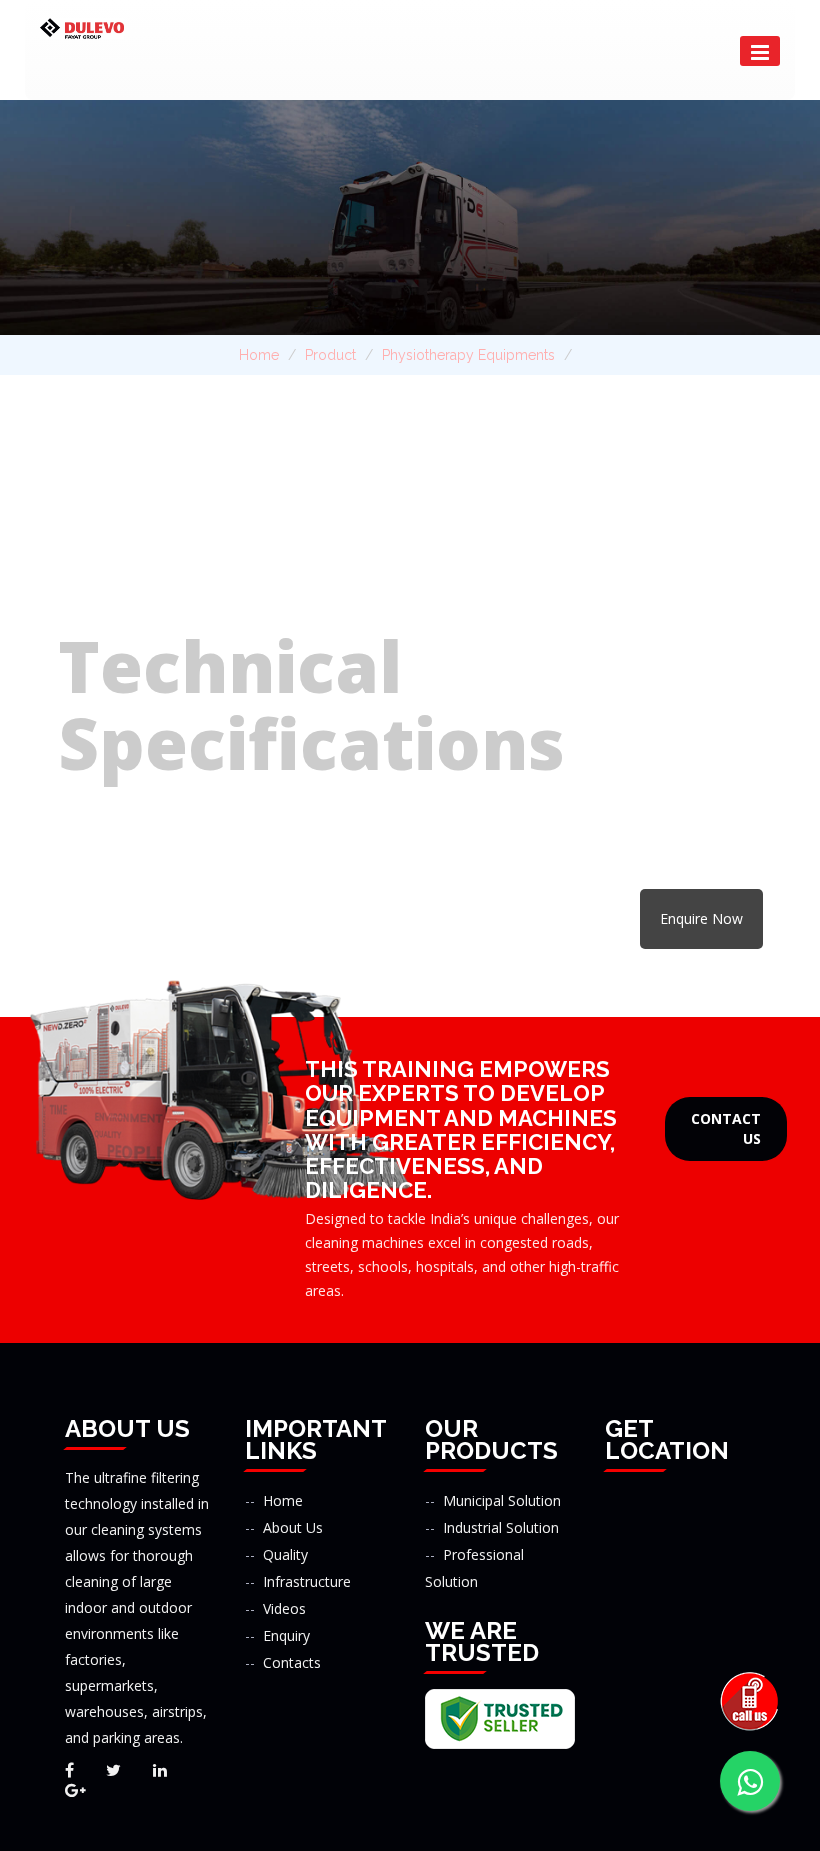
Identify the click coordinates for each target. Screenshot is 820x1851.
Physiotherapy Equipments (468, 355)
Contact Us (726, 1128)
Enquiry (286, 1635)
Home (259, 355)
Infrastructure (307, 1581)
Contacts (292, 1662)
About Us (293, 1527)
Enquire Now (701, 918)
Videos (284, 1608)
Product (330, 355)
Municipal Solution (502, 1500)
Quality (285, 1554)
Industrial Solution (501, 1527)
